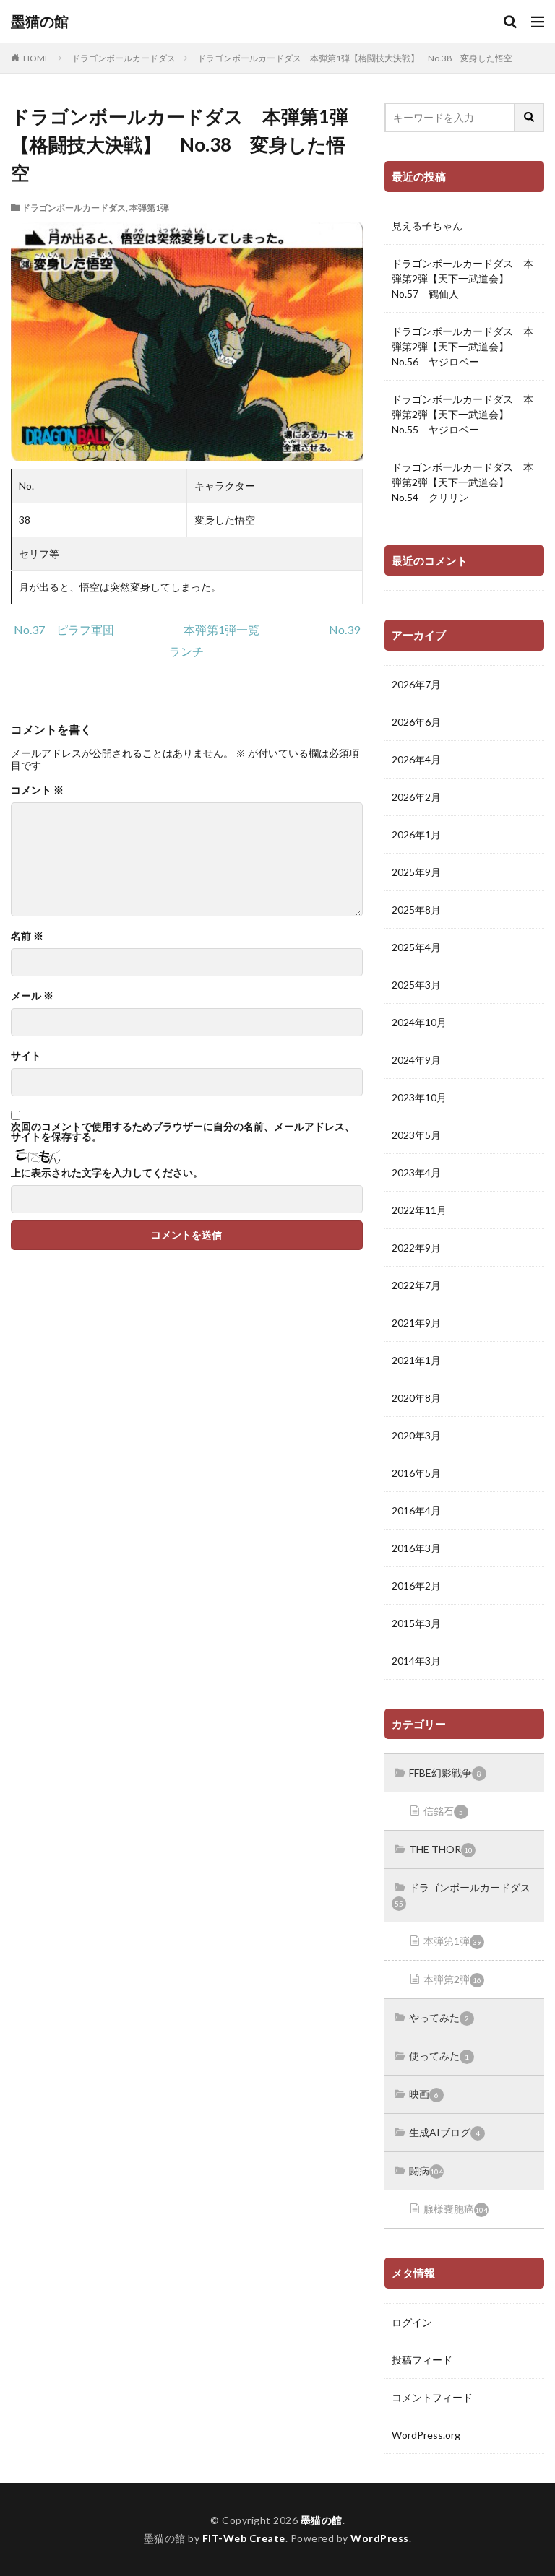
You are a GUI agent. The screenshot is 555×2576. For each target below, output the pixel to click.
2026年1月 (416, 834)
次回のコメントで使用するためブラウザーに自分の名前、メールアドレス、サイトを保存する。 (183, 1132)
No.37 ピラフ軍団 (64, 629)
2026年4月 (416, 759)
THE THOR (441, 1849)
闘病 (426, 2170)
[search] (530, 117)
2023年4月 (416, 1172)
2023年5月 (416, 1135)
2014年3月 (416, 1661)
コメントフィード (432, 2397)
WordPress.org (426, 2435)
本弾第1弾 (149, 208)
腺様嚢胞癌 (456, 2209)
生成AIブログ (444, 2132)
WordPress (380, 2538)
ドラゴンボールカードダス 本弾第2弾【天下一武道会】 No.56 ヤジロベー (462, 346)
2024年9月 (416, 1060)
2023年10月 (419, 1097)
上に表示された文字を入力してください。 (107, 1173)
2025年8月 (416, 910)
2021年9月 (416, 1323)
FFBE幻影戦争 (445, 1773)
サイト (26, 1056)
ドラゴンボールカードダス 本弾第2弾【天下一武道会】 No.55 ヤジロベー (462, 414)
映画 (424, 2094)
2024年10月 (419, 1022)
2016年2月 (416, 1586)
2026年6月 (416, 722)
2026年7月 (416, 684)
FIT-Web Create (244, 2538)
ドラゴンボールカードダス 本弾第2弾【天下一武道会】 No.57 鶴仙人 (462, 278)
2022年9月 (416, 1248)
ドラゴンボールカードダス (124, 58)
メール (32, 996)
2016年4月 (416, 1510)
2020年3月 (416, 1435)
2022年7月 (416, 1285)
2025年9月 (416, 872)
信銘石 (443, 1811)
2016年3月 (416, 1548)
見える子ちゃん (427, 226)
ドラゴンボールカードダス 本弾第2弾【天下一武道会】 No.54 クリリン (462, 482)
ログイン (412, 2322)
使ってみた (439, 2056)
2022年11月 (419, 1210)
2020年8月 (416, 1398)
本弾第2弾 (452, 1979)
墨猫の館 (40, 22)
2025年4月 (416, 947)
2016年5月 (416, 1473)
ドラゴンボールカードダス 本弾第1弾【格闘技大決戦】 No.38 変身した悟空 (355, 58)
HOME (36, 58)
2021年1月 (416, 1360)
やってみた (439, 2017)
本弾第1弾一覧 (221, 629)
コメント (37, 790)
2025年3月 (416, 985)
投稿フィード (422, 2360)
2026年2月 (416, 797)
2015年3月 (416, 1623)
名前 (27, 936)
